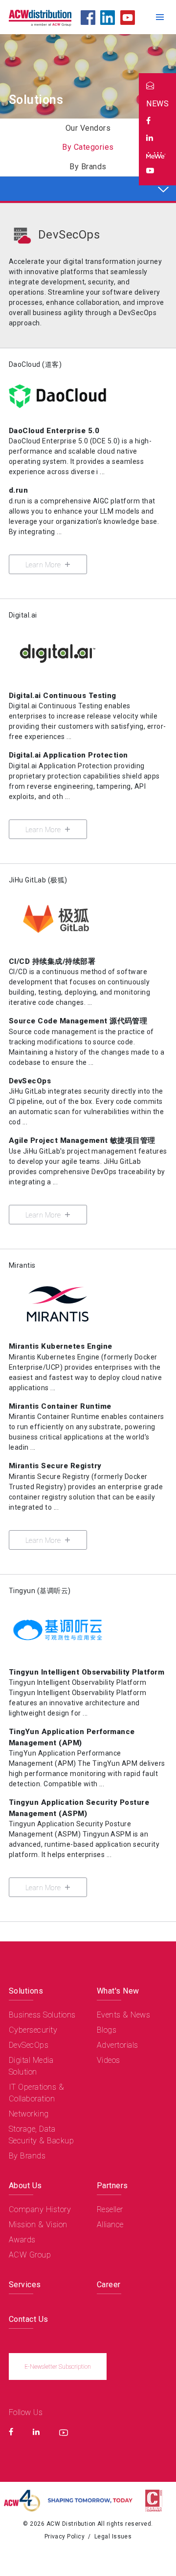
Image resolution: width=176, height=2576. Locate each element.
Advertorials (118, 2045)
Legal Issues (113, 2536)
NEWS (157, 104)
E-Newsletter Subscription (58, 2367)
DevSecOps (69, 235)
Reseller (110, 2209)
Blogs (107, 2030)
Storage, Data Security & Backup (41, 2135)
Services (25, 2285)
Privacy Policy (65, 2536)
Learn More (44, 565)
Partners (112, 2186)
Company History (40, 2209)
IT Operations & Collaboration (36, 2093)
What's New (118, 1991)
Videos (109, 2060)
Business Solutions (42, 2015)
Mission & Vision (38, 2225)
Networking (29, 2114)
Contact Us (29, 2319)
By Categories (88, 147)
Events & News (123, 2015)
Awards (22, 2240)
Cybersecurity (33, 2030)
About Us (25, 2186)
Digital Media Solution (31, 2066)
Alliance (110, 2225)
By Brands (88, 167)
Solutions (26, 1991)
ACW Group (30, 2255)
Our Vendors (88, 128)
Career (109, 2285)
